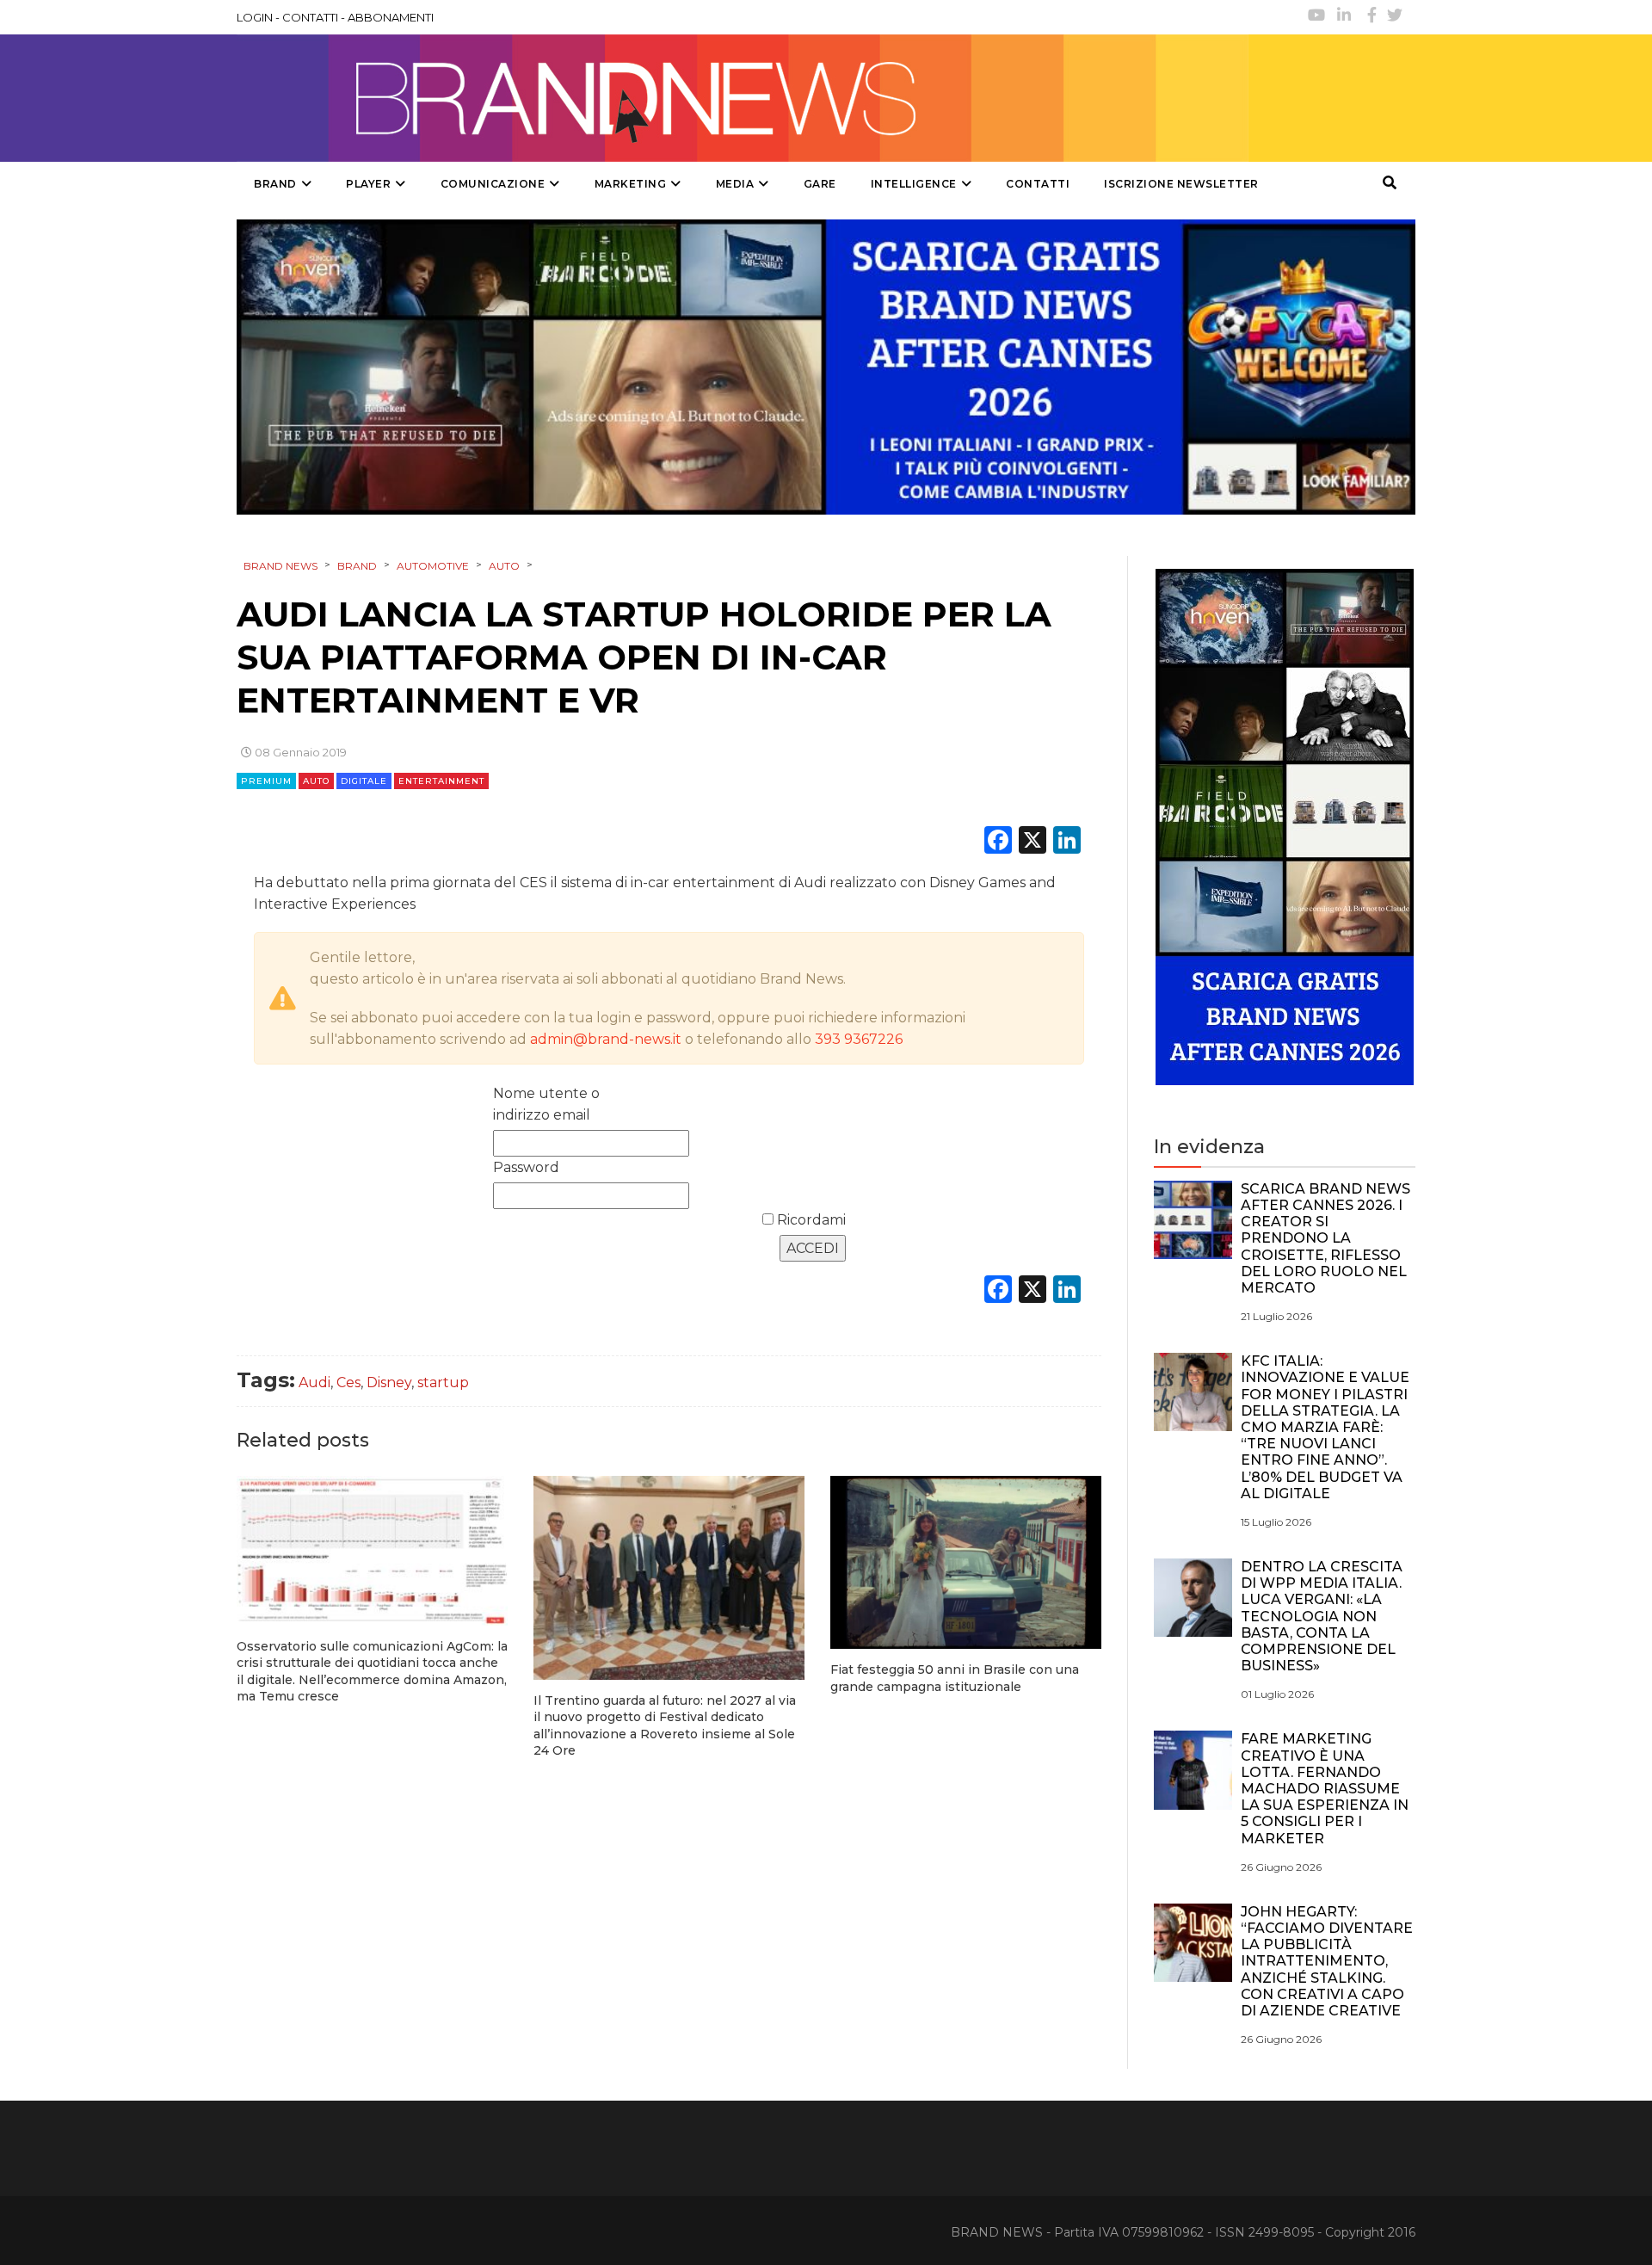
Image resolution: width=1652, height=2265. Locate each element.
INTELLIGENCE (914, 184)
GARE (820, 184)
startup (443, 1382)
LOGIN (255, 17)
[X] (1032, 842)
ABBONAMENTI (391, 17)
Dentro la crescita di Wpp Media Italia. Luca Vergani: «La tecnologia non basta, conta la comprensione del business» (1322, 1616)
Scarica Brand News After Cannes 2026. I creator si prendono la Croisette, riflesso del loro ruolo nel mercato (1325, 1238)
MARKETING (631, 184)
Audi (314, 1382)
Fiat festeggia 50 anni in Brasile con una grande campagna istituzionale (955, 1678)
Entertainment (441, 781)
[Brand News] (743, 98)
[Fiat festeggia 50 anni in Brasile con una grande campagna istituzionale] (966, 1562)
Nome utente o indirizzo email (546, 1104)
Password (526, 1167)
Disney (389, 1382)
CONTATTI (310, 17)
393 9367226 (859, 1039)
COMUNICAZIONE (493, 184)
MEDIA (735, 184)
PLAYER (368, 184)
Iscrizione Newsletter (1181, 184)
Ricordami (810, 1220)
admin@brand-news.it (606, 1039)
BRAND (275, 184)
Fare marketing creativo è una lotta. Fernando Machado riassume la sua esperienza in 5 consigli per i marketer (1325, 1788)
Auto (316, 781)
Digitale (364, 781)
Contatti (1038, 184)
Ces (348, 1382)
